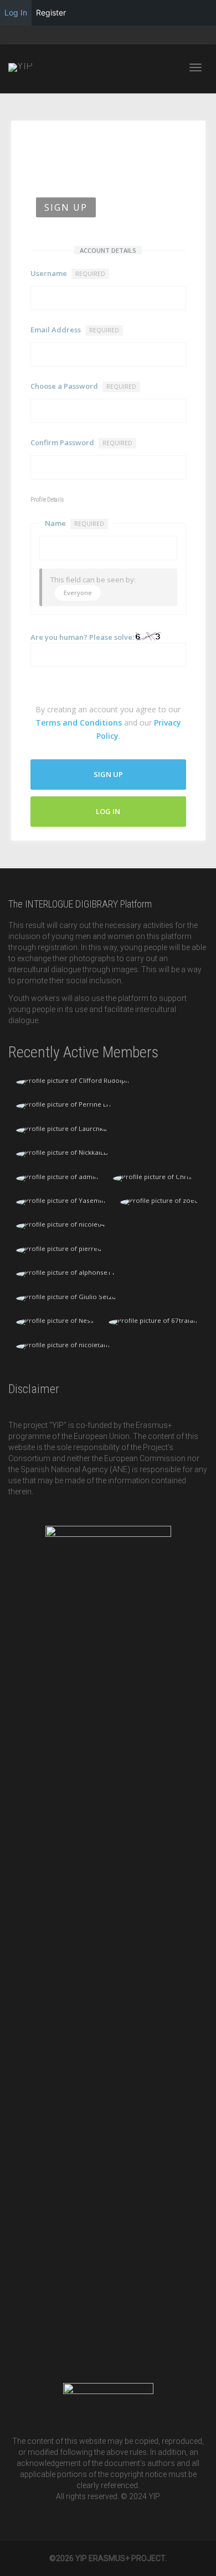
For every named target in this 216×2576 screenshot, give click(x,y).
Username (68, 273)
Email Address (75, 330)
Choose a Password (83, 386)
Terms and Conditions (79, 723)
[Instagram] (37, 35)
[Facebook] (18, 35)
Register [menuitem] (51, 12)
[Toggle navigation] (196, 67)
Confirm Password (81, 442)
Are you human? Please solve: (83, 637)
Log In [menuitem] (16, 12)
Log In (108, 811)
